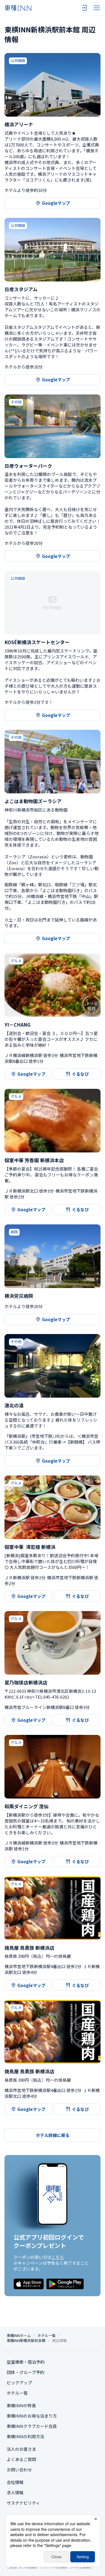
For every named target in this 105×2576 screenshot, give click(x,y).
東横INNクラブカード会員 (32, 2426)
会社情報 (15, 2482)
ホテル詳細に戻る (53, 2135)
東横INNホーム (19, 2336)
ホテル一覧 (47, 2336)
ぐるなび (80, 1074)
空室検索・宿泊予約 (26, 2362)
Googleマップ (56, 203)
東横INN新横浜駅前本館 (26, 2341)
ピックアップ (19, 2383)
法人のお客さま (21, 2449)
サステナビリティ (23, 2503)
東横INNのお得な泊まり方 (32, 2416)
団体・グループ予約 (25, 2372)
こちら (58, 2257)
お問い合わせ (19, 2470)
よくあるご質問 (21, 2459)
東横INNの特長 (21, 2405)
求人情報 (15, 2492)
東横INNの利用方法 (25, 2436)
